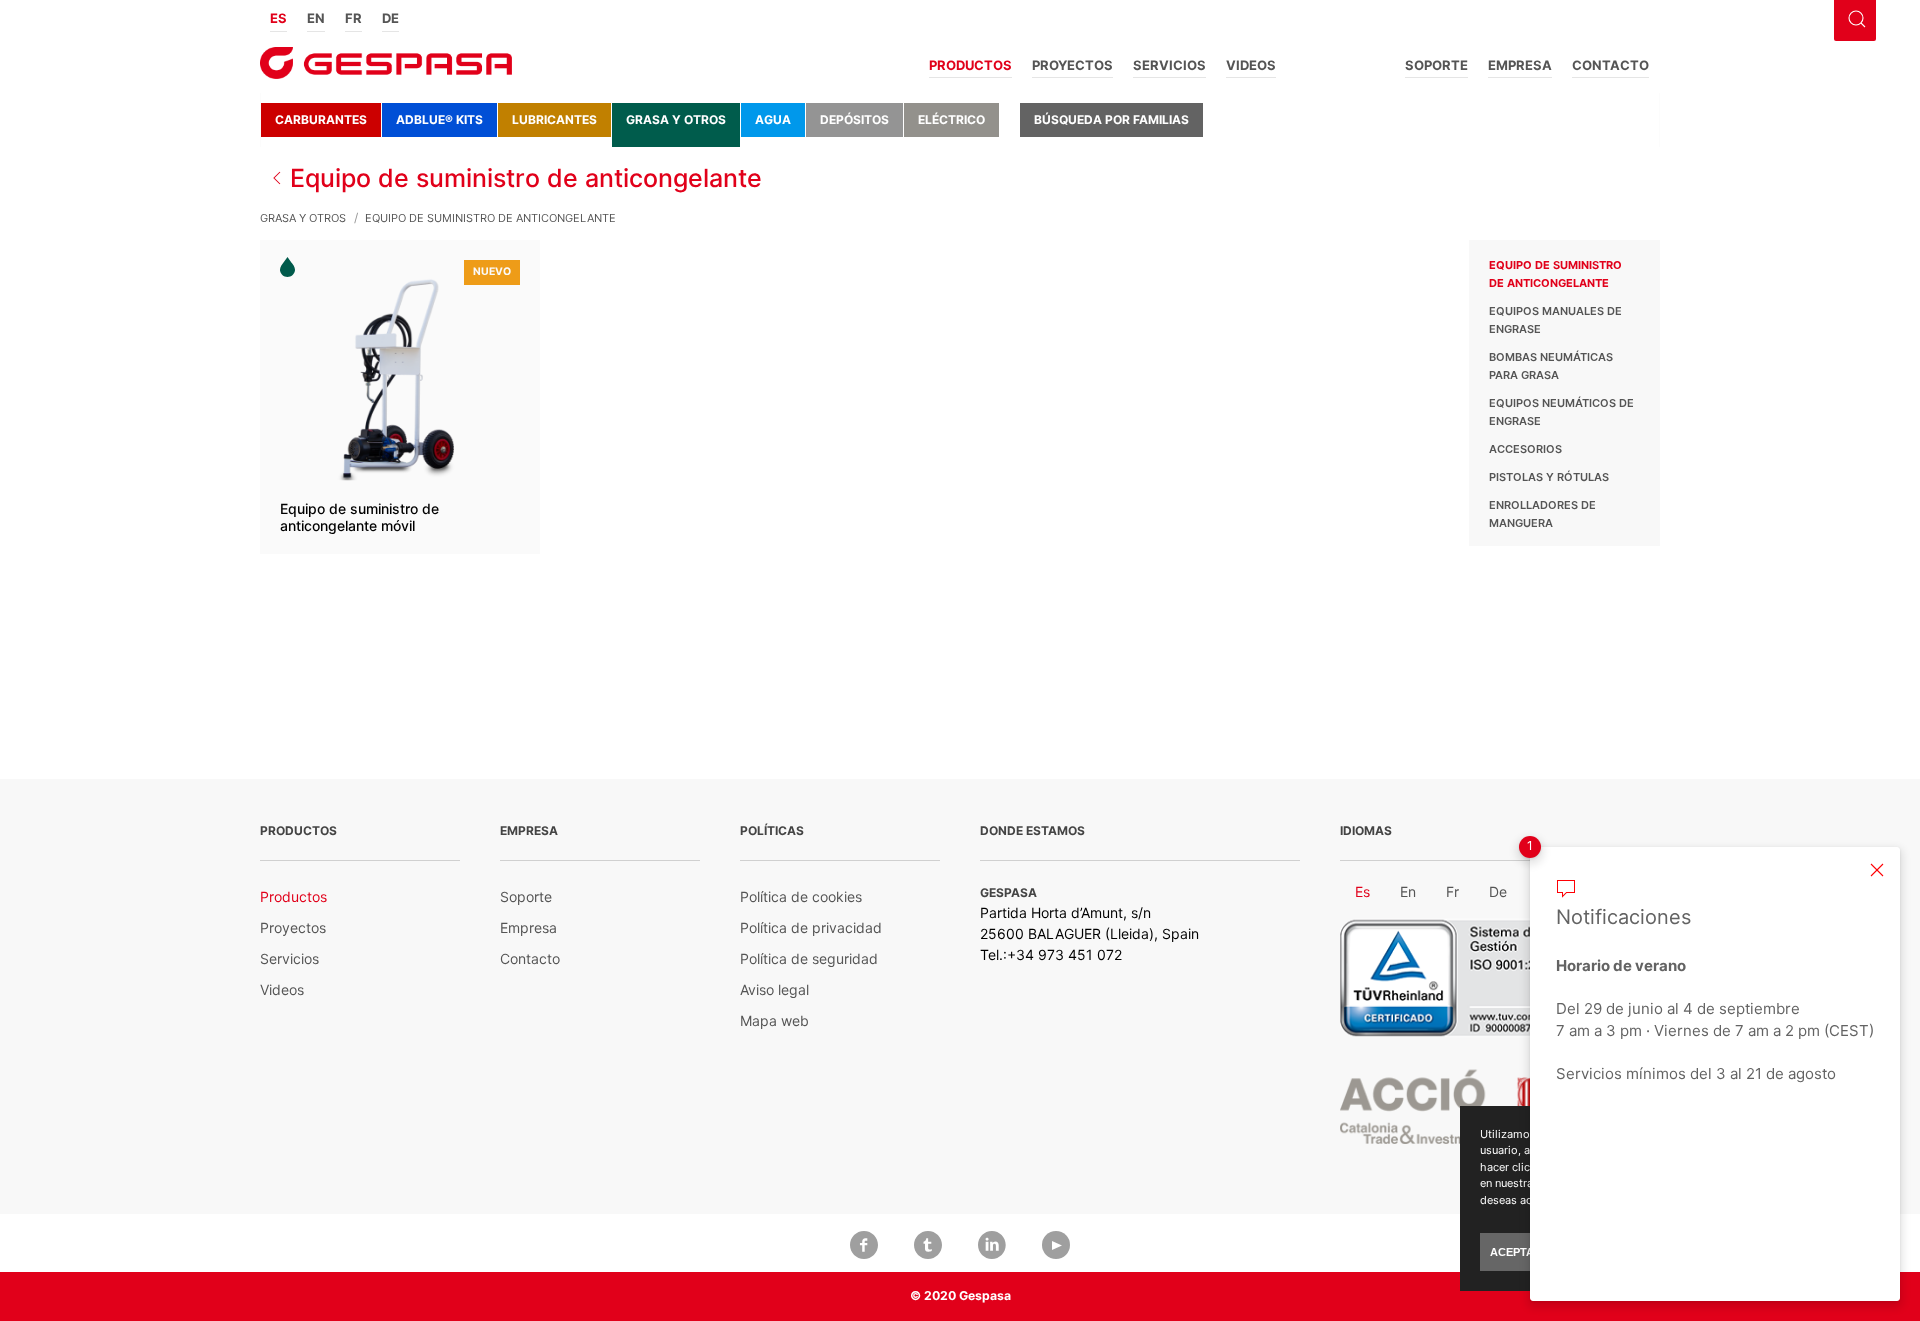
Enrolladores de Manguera (1542, 514)
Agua (773, 119)
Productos (970, 65)
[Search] (1854, 17)
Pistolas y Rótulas (1549, 477)
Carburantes (321, 119)
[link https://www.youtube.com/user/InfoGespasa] (1056, 1243)
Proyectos (1072, 65)
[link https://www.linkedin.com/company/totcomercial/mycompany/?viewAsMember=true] (992, 1243)
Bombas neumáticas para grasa (1551, 366)
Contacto (1610, 65)
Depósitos (854, 119)
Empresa (1520, 65)
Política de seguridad (809, 958)
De (390, 18)
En (316, 18)
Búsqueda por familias (1111, 119)
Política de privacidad (811, 927)
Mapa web (774, 1020)
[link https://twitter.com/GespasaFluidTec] (928, 1243)
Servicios (1169, 65)
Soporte (1436, 65)
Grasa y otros (676, 119)
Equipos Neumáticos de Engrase (1561, 412)
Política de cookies (801, 896)
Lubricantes (554, 119)
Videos (1251, 65)
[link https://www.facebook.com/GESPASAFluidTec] (864, 1243)
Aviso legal (774, 989)
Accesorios (1525, 449)
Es (278, 18)
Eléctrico (951, 119)
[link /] (386, 69)
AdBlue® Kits (439, 119)
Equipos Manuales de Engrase (1555, 320)
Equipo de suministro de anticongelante (1555, 274)
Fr (353, 18)
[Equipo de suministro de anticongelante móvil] (400, 397)
